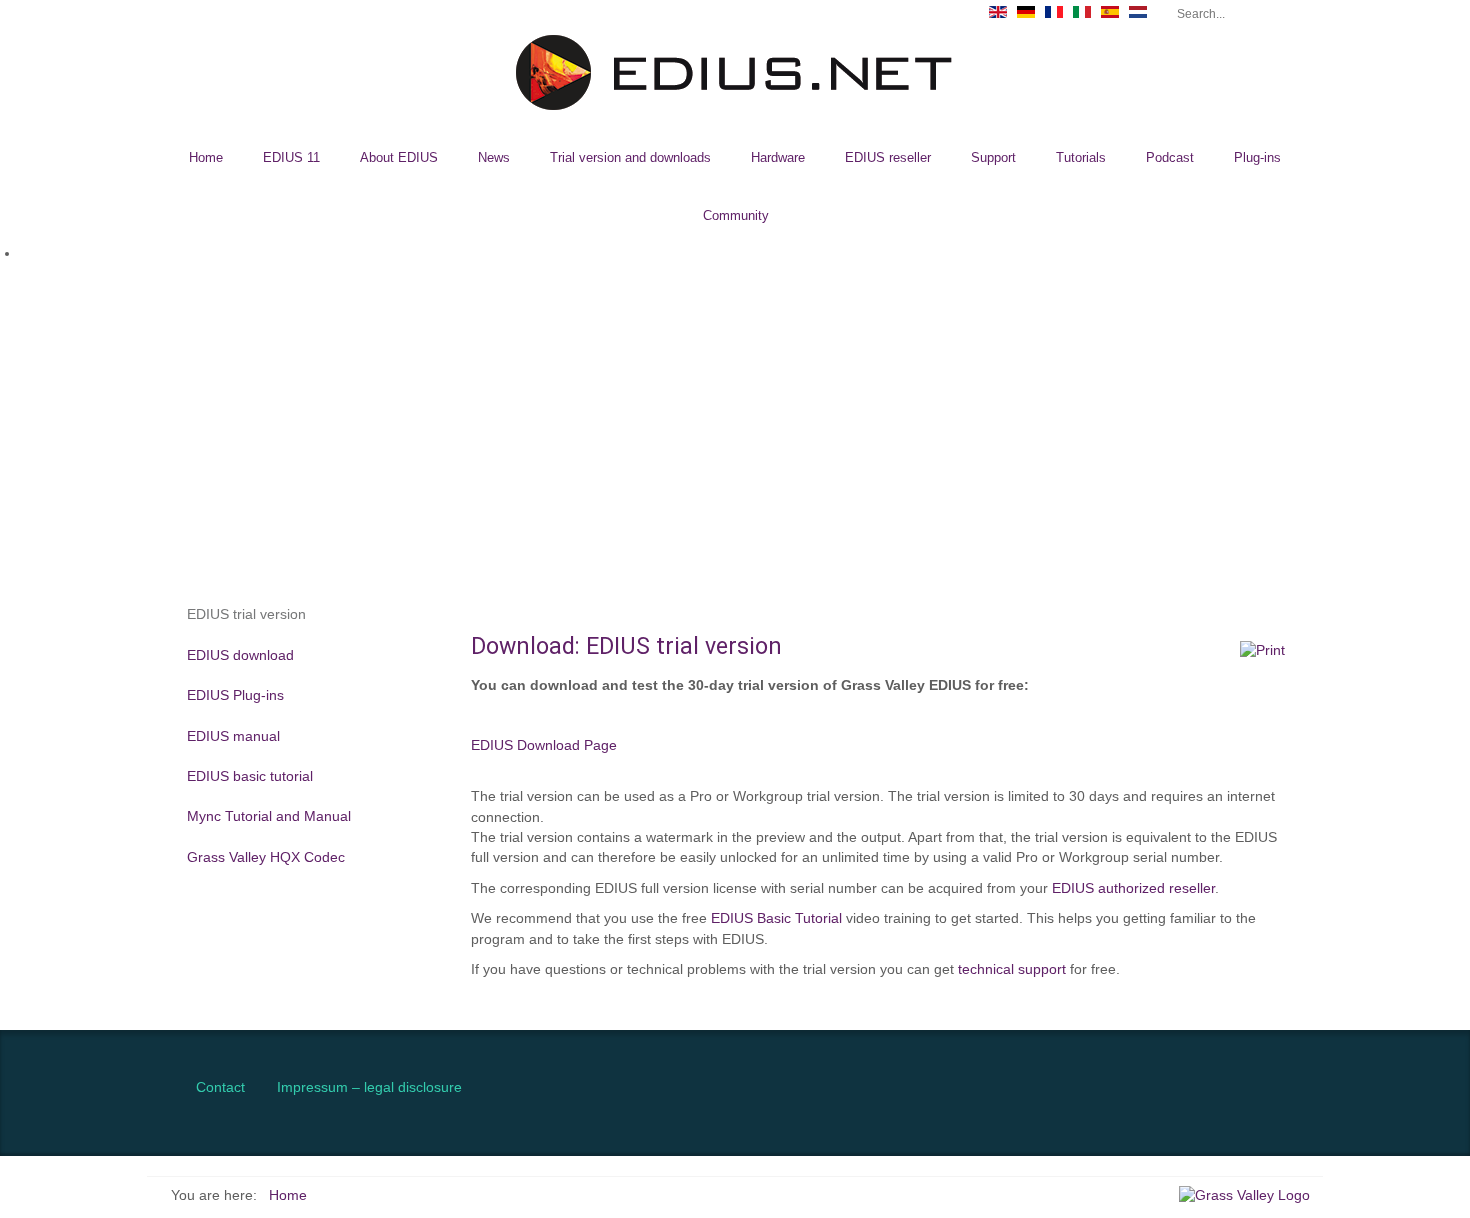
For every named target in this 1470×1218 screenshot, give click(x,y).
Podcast (1170, 157)
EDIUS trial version (246, 614)
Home (206, 157)
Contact (220, 1087)
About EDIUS (399, 157)
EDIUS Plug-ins (235, 694)
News (494, 157)
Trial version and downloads (630, 157)
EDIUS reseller (888, 157)
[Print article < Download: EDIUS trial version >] (1262, 650)
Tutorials (1081, 157)
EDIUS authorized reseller (1133, 888)
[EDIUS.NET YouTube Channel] (173, 15)
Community (736, 215)
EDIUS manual (233, 735)
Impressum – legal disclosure (369, 1087)
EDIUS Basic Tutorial (776, 918)
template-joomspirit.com (1463, 945)
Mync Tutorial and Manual (269, 815)
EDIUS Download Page (544, 745)
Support (993, 157)
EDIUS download (240, 654)
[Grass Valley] (1251, 1195)
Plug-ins (1257, 157)
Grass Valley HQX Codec (266, 856)
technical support (1012, 969)
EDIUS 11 (291, 157)
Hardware (778, 157)
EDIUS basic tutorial (250, 775)
